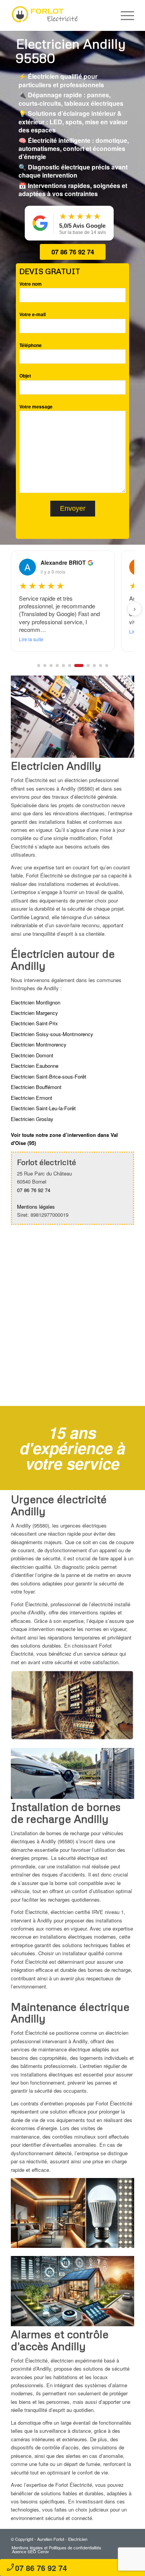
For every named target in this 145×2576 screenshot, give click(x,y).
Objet (25, 376)
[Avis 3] (51, 666)
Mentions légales (36, 1207)
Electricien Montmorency (39, 1044)
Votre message (36, 407)
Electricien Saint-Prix (34, 1023)
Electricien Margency (34, 1013)
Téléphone (31, 345)
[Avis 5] (63, 666)
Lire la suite (31, 631)
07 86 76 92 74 (73, 252)
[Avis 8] (85, 666)
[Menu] (124, 15)
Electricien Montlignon (36, 1002)
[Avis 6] (70, 666)
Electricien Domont (32, 1055)
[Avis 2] (45, 666)
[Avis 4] (57, 666)
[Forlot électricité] (60, 15)
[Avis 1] (39, 666)
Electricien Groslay (32, 1119)
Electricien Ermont (32, 1098)
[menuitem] (124, 15)
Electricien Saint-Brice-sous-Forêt (49, 1076)
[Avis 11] (107, 666)
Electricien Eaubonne (35, 1066)
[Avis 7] (76, 666)
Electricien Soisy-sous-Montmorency (52, 1034)
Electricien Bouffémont (36, 1087)
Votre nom (31, 284)
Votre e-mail (32, 314)
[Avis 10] (101, 666)
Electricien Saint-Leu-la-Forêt (43, 1108)
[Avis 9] (94, 666)
